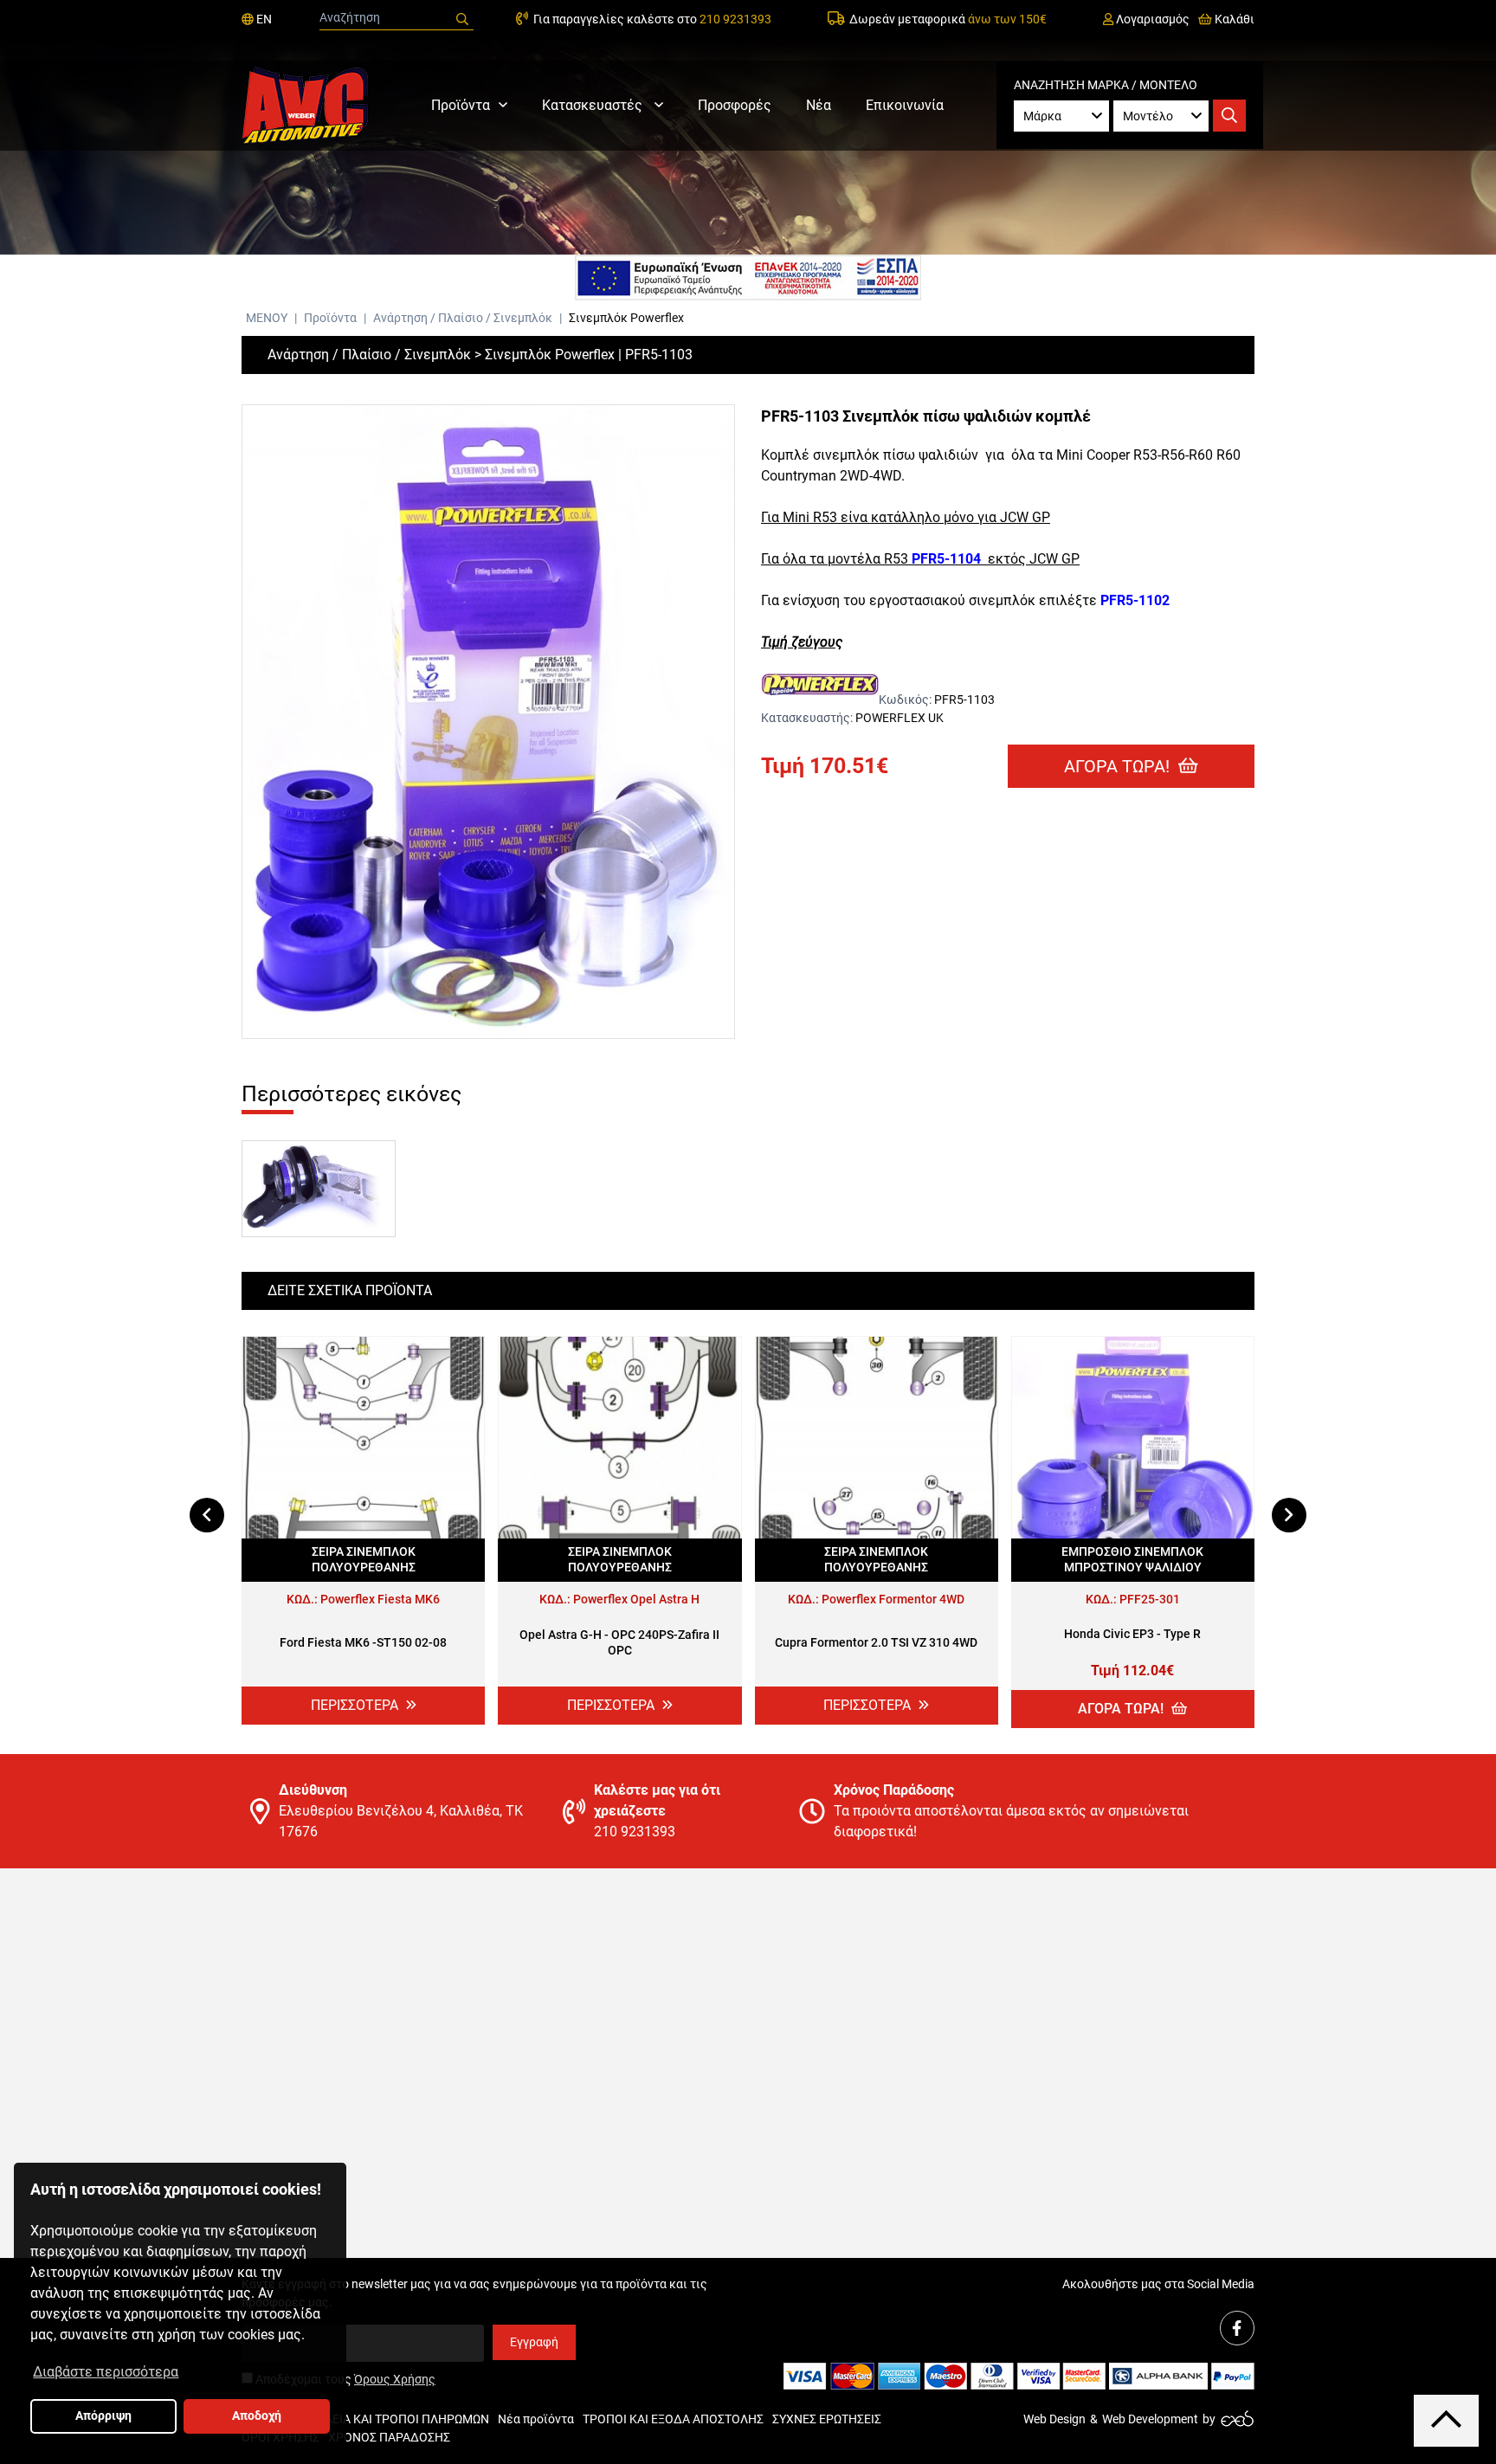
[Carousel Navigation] (748, 1515)
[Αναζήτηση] (462, 19)
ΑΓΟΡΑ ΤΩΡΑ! (1119, 766)
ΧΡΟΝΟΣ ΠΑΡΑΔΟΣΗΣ (389, 2437)
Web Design (1054, 2419)
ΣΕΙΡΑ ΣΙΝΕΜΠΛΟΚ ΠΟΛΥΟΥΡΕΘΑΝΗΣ (364, 1559)
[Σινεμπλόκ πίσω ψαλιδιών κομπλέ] (488, 722)
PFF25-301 (1150, 1599)
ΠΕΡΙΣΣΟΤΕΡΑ (356, 1705)
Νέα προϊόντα (536, 2419)
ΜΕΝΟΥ (267, 318)
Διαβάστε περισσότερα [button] (106, 2372)
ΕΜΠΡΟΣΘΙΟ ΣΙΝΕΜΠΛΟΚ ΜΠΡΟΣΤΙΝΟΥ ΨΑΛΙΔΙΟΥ (1132, 1559)
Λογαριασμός (1151, 19)
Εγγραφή (534, 2342)
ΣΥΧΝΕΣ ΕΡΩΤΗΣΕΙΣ (827, 2419)
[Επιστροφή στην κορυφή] (1446, 2420)
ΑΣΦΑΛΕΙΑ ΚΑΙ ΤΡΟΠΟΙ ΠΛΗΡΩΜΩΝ (391, 2419)
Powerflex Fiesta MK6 (380, 1599)
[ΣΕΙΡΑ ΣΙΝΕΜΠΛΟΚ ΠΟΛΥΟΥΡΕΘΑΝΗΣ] (363, 1438)
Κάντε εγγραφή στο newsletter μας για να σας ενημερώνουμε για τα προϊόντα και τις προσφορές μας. (474, 2293)
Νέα (819, 105)
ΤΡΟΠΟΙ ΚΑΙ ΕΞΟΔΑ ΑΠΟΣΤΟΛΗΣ (673, 2419)
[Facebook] (1237, 2328)
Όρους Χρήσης (395, 2379)
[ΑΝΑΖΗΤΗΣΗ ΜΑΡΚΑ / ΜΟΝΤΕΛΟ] (1229, 116)
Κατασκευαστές (594, 105)
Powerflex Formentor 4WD (893, 1599)
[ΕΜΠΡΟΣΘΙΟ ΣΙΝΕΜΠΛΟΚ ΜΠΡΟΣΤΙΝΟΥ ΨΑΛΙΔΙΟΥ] (1133, 1438)
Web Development (1150, 2419)
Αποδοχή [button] (257, 2416)
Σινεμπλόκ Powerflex (626, 318)
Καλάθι (1233, 19)
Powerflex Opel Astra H (636, 1599)
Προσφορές (735, 105)
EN (263, 19)
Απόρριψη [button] (103, 2416)
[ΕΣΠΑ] (748, 278)
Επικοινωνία (905, 105)
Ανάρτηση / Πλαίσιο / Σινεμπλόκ (464, 318)
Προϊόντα (461, 105)
